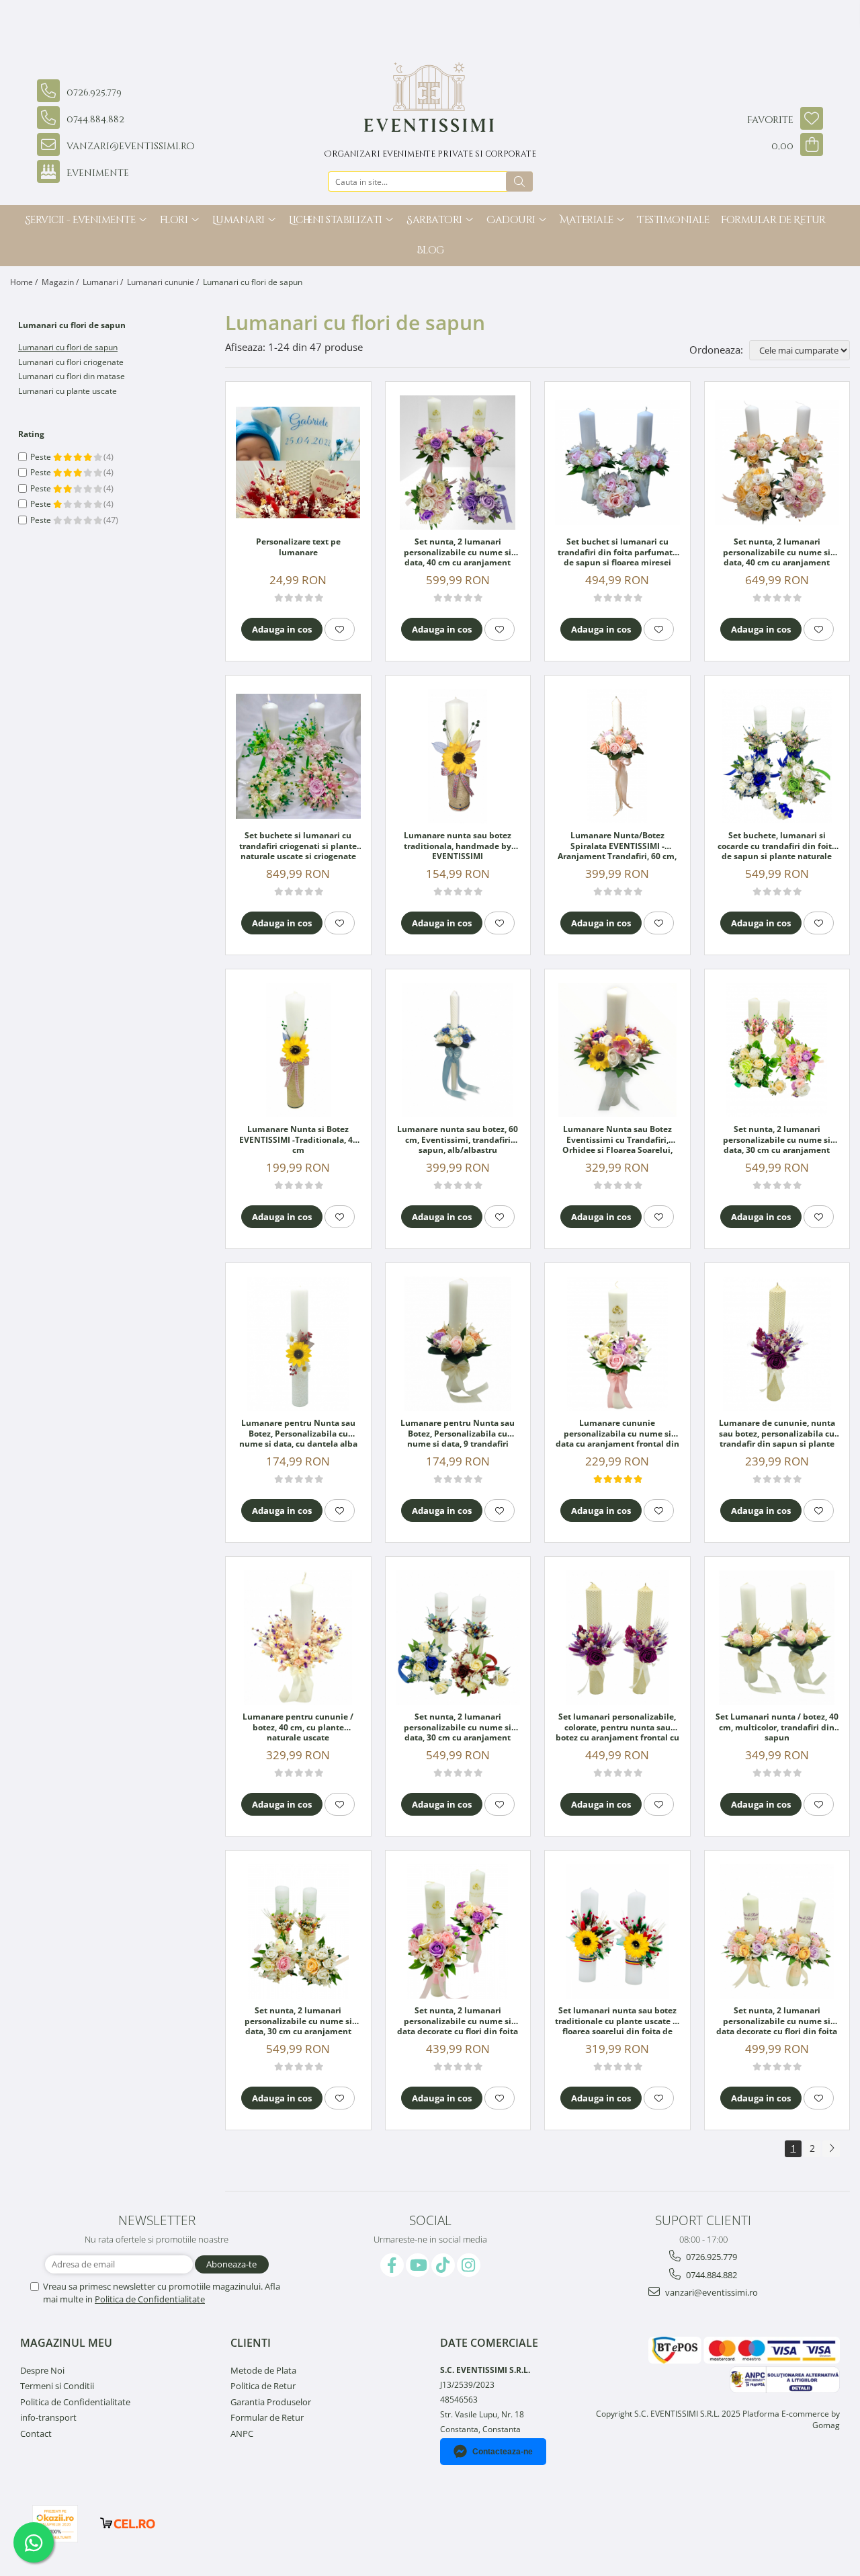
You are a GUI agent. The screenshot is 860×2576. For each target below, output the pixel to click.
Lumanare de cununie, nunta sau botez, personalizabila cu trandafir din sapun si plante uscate (777, 1434)
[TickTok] (443, 2265)
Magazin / (61, 282)
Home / (25, 282)
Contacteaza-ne (503, 2452)
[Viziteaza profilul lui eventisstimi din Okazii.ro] (55, 2524)
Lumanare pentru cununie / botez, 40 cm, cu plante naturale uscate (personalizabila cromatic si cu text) (298, 1728)
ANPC (242, 2433)
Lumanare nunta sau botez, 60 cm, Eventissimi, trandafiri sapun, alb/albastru (458, 1140)
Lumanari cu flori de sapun (68, 347)
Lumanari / (104, 282)
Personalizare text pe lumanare (298, 547)
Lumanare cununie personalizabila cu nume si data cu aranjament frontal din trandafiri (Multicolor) (617, 1434)
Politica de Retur (263, 2386)
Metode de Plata (263, 2370)
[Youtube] (418, 2265)
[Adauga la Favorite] (340, 629)
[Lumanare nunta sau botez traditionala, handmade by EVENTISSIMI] (458, 756)
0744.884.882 (711, 2275)
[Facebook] (392, 2265)
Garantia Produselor (271, 2402)
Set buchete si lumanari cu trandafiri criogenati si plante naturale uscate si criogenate (298, 846)
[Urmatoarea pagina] (831, 2149)
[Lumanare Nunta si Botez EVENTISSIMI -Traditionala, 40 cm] (298, 1050)
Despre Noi (42, 2370)
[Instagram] (469, 2265)
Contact (36, 2433)
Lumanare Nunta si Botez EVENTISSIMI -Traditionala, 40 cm (298, 1140)
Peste (42, 457)
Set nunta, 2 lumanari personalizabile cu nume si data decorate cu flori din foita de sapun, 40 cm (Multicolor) (458, 2021)
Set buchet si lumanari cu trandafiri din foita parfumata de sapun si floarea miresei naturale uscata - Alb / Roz (617, 553)
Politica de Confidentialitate (150, 2299)
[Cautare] (519, 182)
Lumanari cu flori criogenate (71, 362)
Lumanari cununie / (164, 282)
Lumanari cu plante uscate (68, 391)
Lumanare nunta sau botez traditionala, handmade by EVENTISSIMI (458, 846)
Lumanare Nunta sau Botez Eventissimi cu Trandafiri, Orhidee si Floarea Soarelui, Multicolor (617, 1140)
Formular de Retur (773, 220)
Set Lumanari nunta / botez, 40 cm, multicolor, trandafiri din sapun (777, 1727)
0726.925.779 (711, 2257)
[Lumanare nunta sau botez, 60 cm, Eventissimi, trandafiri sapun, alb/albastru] (458, 1050)
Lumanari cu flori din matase (72, 376)
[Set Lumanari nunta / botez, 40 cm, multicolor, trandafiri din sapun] (777, 1638)
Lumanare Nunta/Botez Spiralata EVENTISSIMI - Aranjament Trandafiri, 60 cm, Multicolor (617, 846)
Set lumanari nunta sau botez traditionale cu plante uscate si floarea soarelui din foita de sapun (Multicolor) (617, 2021)
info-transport (48, 2417)
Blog (430, 250)
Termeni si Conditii (57, 2386)
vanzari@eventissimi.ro (711, 2292)
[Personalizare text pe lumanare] (298, 462)
